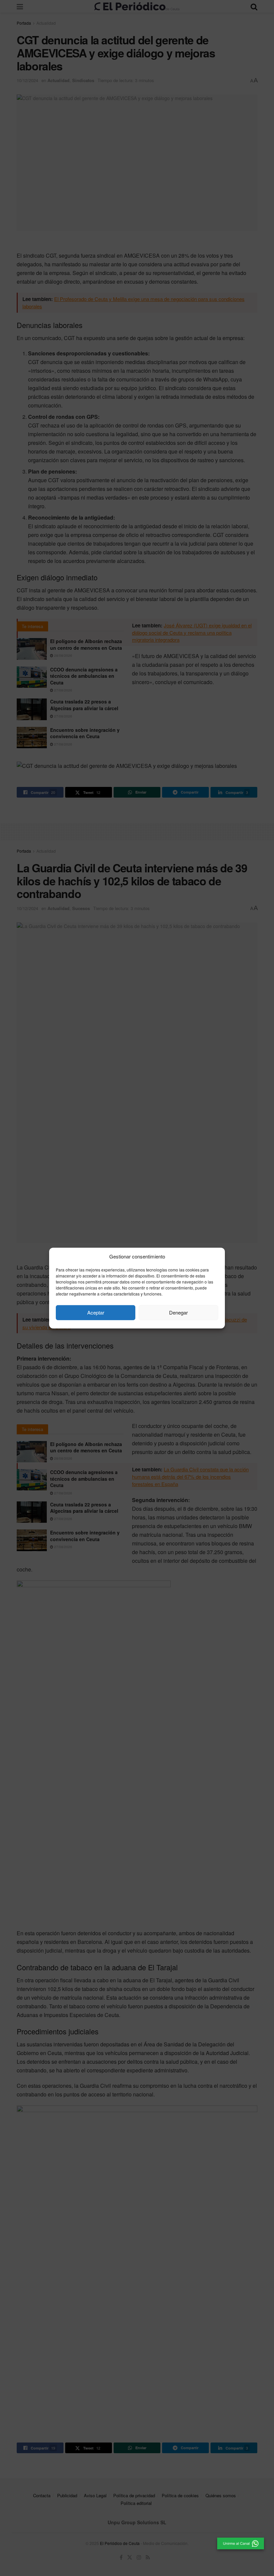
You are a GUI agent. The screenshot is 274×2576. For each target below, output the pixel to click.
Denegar (178, 1312)
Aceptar (96, 1312)
